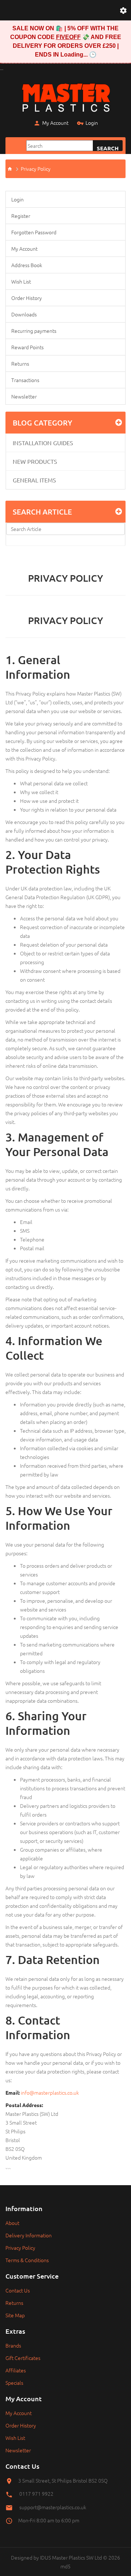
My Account (55, 123)
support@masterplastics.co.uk (53, 2507)
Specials (14, 2383)
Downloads (24, 314)
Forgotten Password (34, 232)
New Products (35, 461)
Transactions (25, 380)
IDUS (45, 2557)
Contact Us (18, 2290)
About (12, 2223)
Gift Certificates (23, 2358)
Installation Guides (43, 443)
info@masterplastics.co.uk (50, 2092)
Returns (20, 363)
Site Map (15, 2315)
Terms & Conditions (27, 2260)
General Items (34, 480)
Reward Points (27, 347)
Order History (27, 298)
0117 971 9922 (36, 2494)
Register (21, 216)
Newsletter (24, 396)
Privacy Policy (36, 169)
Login (92, 123)
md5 (65, 2566)
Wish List (21, 281)
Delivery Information (29, 2235)
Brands (13, 2345)
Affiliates (16, 2370)
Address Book (27, 265)
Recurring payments (34, 331)
